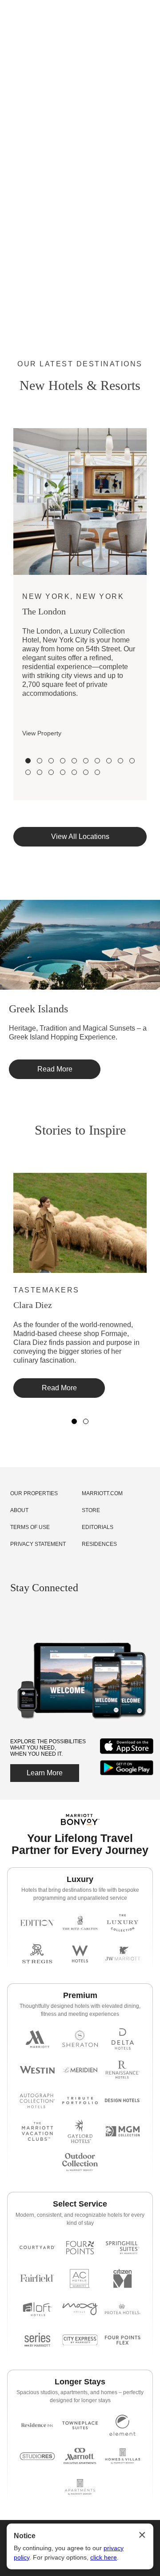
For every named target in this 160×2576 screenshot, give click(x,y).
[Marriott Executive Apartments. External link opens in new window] (80, 2456)
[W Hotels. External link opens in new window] (80, 1954)
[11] (28, 772)
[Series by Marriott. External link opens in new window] (37, 2340)
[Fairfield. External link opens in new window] (37, 2278)
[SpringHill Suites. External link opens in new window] (123, 2248)
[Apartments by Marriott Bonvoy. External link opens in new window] (80, 2487)
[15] (74, 772)
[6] (86, 761)
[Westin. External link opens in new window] (37, 2070)
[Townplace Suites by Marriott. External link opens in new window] (80, 2425)
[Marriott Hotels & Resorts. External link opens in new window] (37, 2039)
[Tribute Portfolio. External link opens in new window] (80, 2101)
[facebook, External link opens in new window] (33, 1615)
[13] (51, 772)
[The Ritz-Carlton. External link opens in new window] (80, 1923)
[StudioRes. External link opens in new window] (37, 2456)
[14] (63, 772)
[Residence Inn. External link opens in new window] (37, 2425)
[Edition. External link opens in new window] (37, 1923)
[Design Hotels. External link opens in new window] (123, 2101)
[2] (40, 761)
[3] (51, 761)
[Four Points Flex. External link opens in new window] (80, 2248)
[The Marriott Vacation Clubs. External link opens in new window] (37, 2131)
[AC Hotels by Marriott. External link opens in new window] (80, 2278)
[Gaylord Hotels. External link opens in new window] (80, 2131)
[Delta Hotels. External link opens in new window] (123, 2039)
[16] (86, 772)
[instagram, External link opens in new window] (17, 1615)
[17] (97, 772)
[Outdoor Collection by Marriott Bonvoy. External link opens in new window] (80, 2162)
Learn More (45, 1773)
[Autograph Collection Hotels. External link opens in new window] (37, 2101)
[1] (28, 761)
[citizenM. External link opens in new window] (123, 2278)
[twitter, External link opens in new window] (49, 1615)
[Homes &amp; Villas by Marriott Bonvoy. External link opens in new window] (123, 2456)
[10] (132, 761)
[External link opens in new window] (127, 1754)
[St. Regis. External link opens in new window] (37, 1954)
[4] (63, 761)
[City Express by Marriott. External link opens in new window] (80, 2340)
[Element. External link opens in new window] (123, 2425)
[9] (120, 761)
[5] (74, 761)
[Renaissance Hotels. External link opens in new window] (123, 2070)
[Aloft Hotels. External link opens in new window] (37, 2309)
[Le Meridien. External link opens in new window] (80, 2070)
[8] (109, 761)
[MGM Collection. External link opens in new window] (123, 2131)
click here (104, 2557)
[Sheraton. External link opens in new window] (80, 2039)
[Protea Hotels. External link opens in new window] (123, 2309)
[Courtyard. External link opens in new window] (37, 2248)
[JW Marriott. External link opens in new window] (123, 1954)
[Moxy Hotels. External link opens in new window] (80, 2309)
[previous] (7, 502)
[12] (40, 772)
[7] (97, 761)
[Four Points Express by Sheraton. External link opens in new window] (123, 2340)
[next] (153, 502)
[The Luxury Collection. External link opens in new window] (123, 1923)
